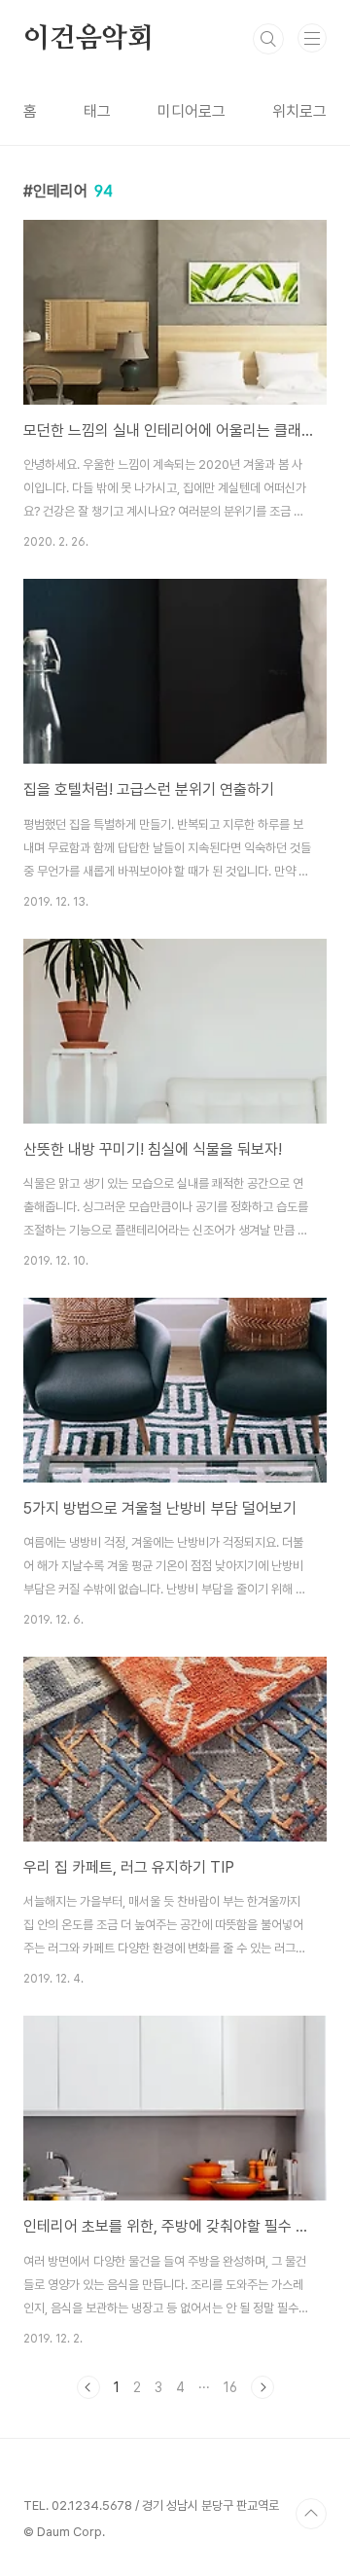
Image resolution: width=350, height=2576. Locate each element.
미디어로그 (192, 111)
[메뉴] (312, 38)
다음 (262, 2387)
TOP (311, 2514)
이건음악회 (88, 39)
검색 (268, 39)
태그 (97, 111)
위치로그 (299, 111)
